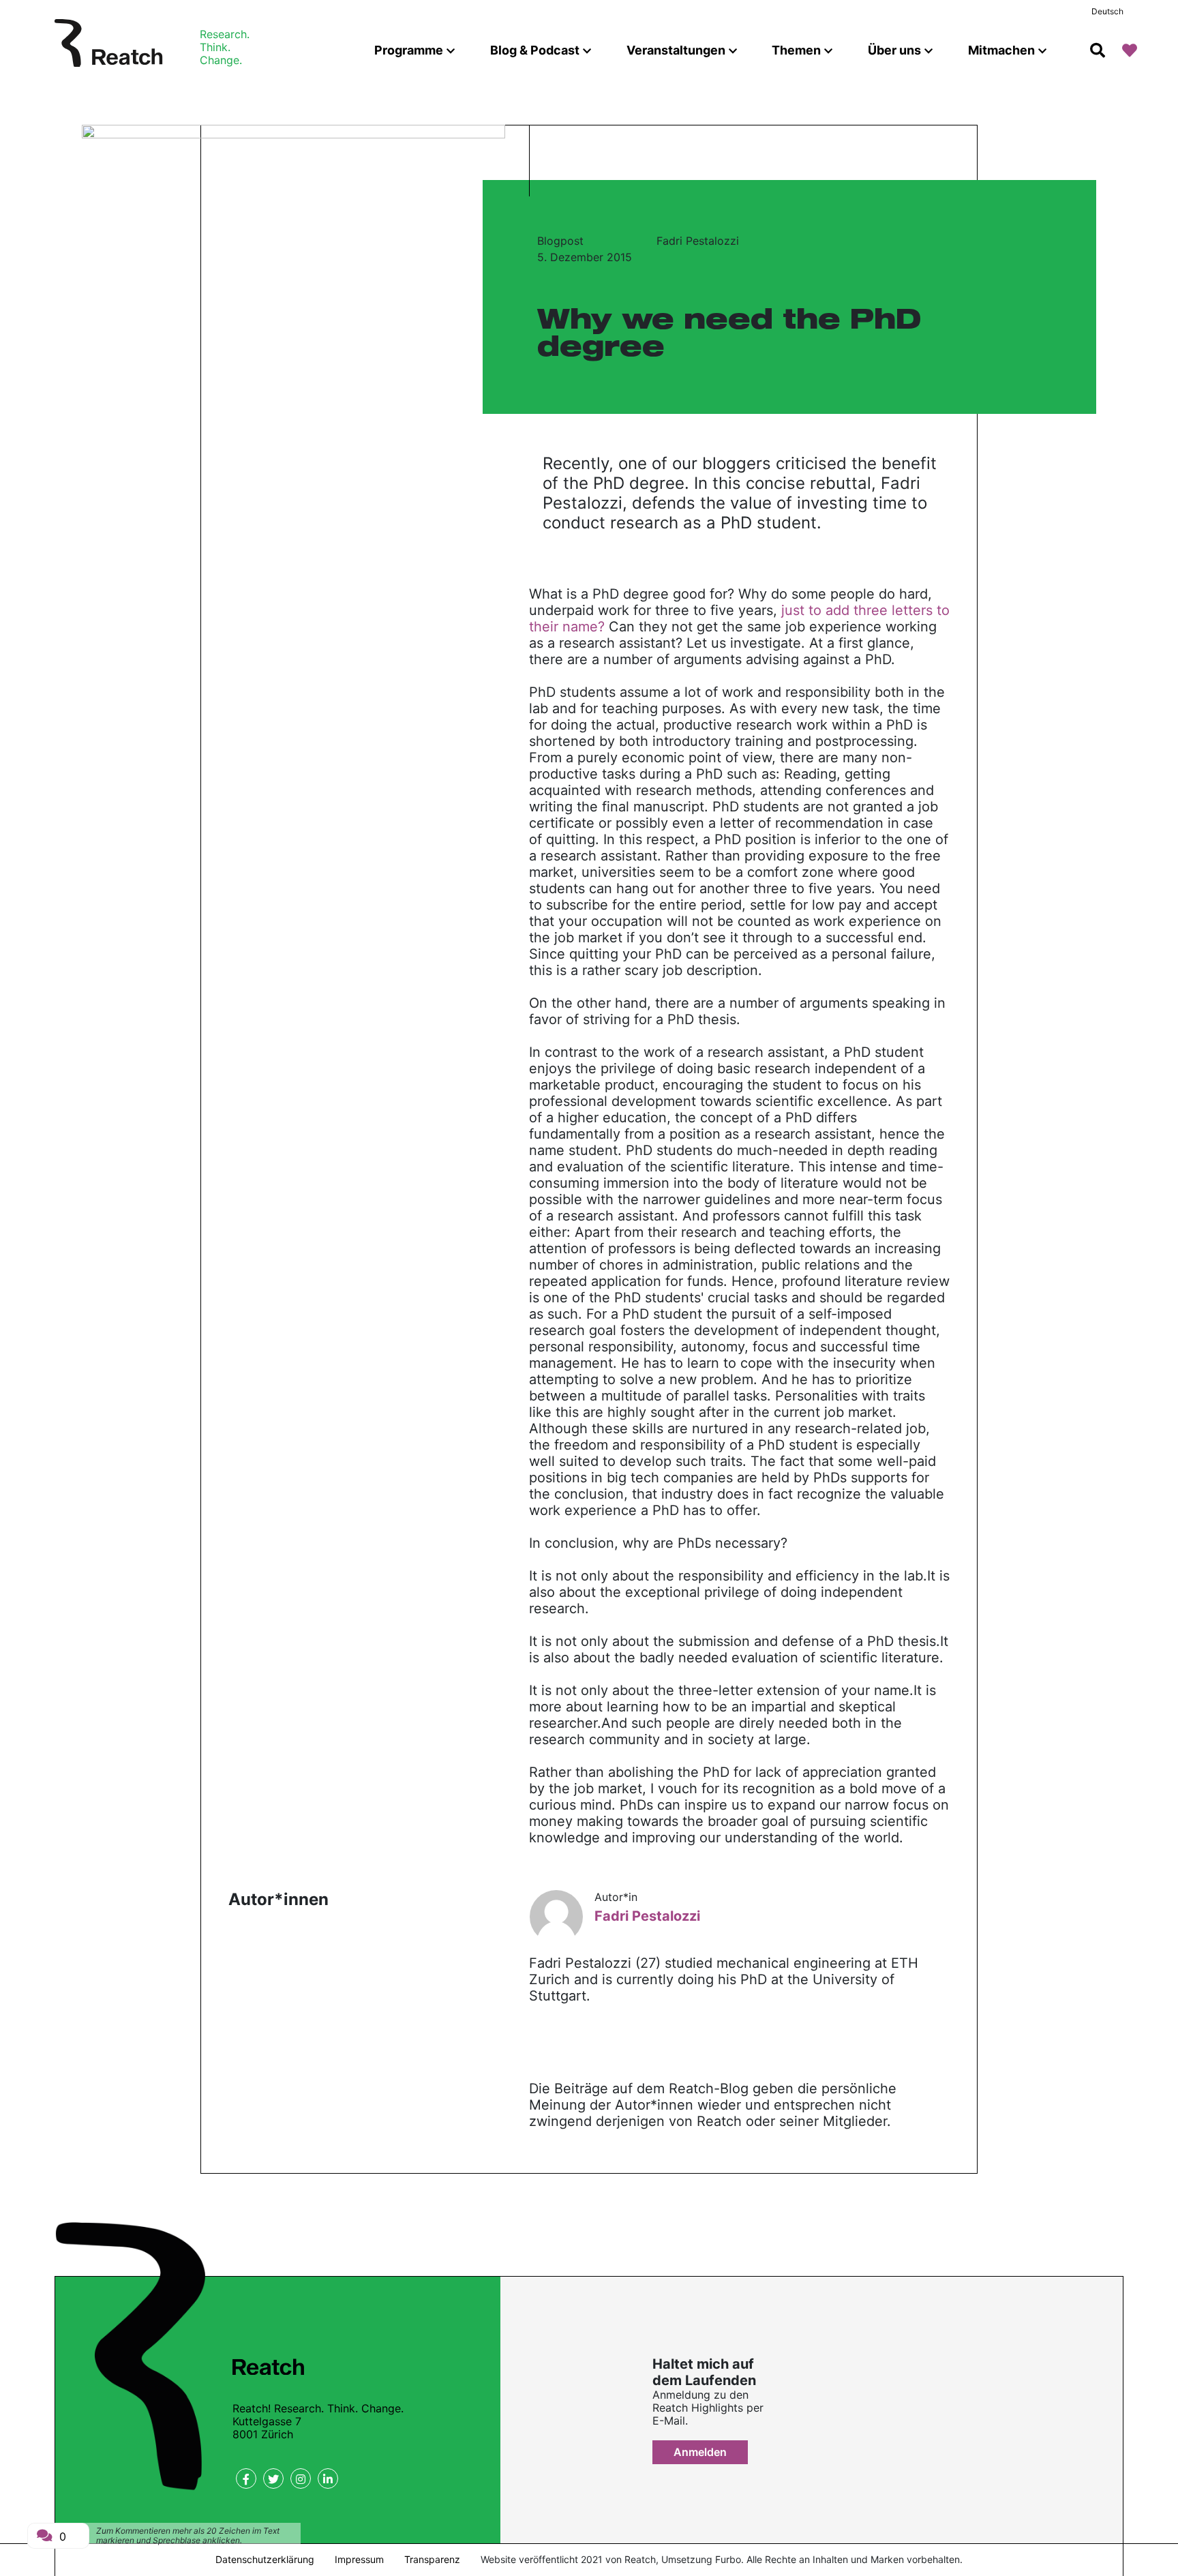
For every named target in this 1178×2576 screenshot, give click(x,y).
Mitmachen (1001, 50)
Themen (796, 50)
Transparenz (432, 2559)
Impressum (359, 2559)
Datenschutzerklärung (265, 2559)
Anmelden (700, 2452)
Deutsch (1107, 11)
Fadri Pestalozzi (698, 241)
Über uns (894, 50)
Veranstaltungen (676, 50)
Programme (409, 50)
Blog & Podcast (535, 50)
